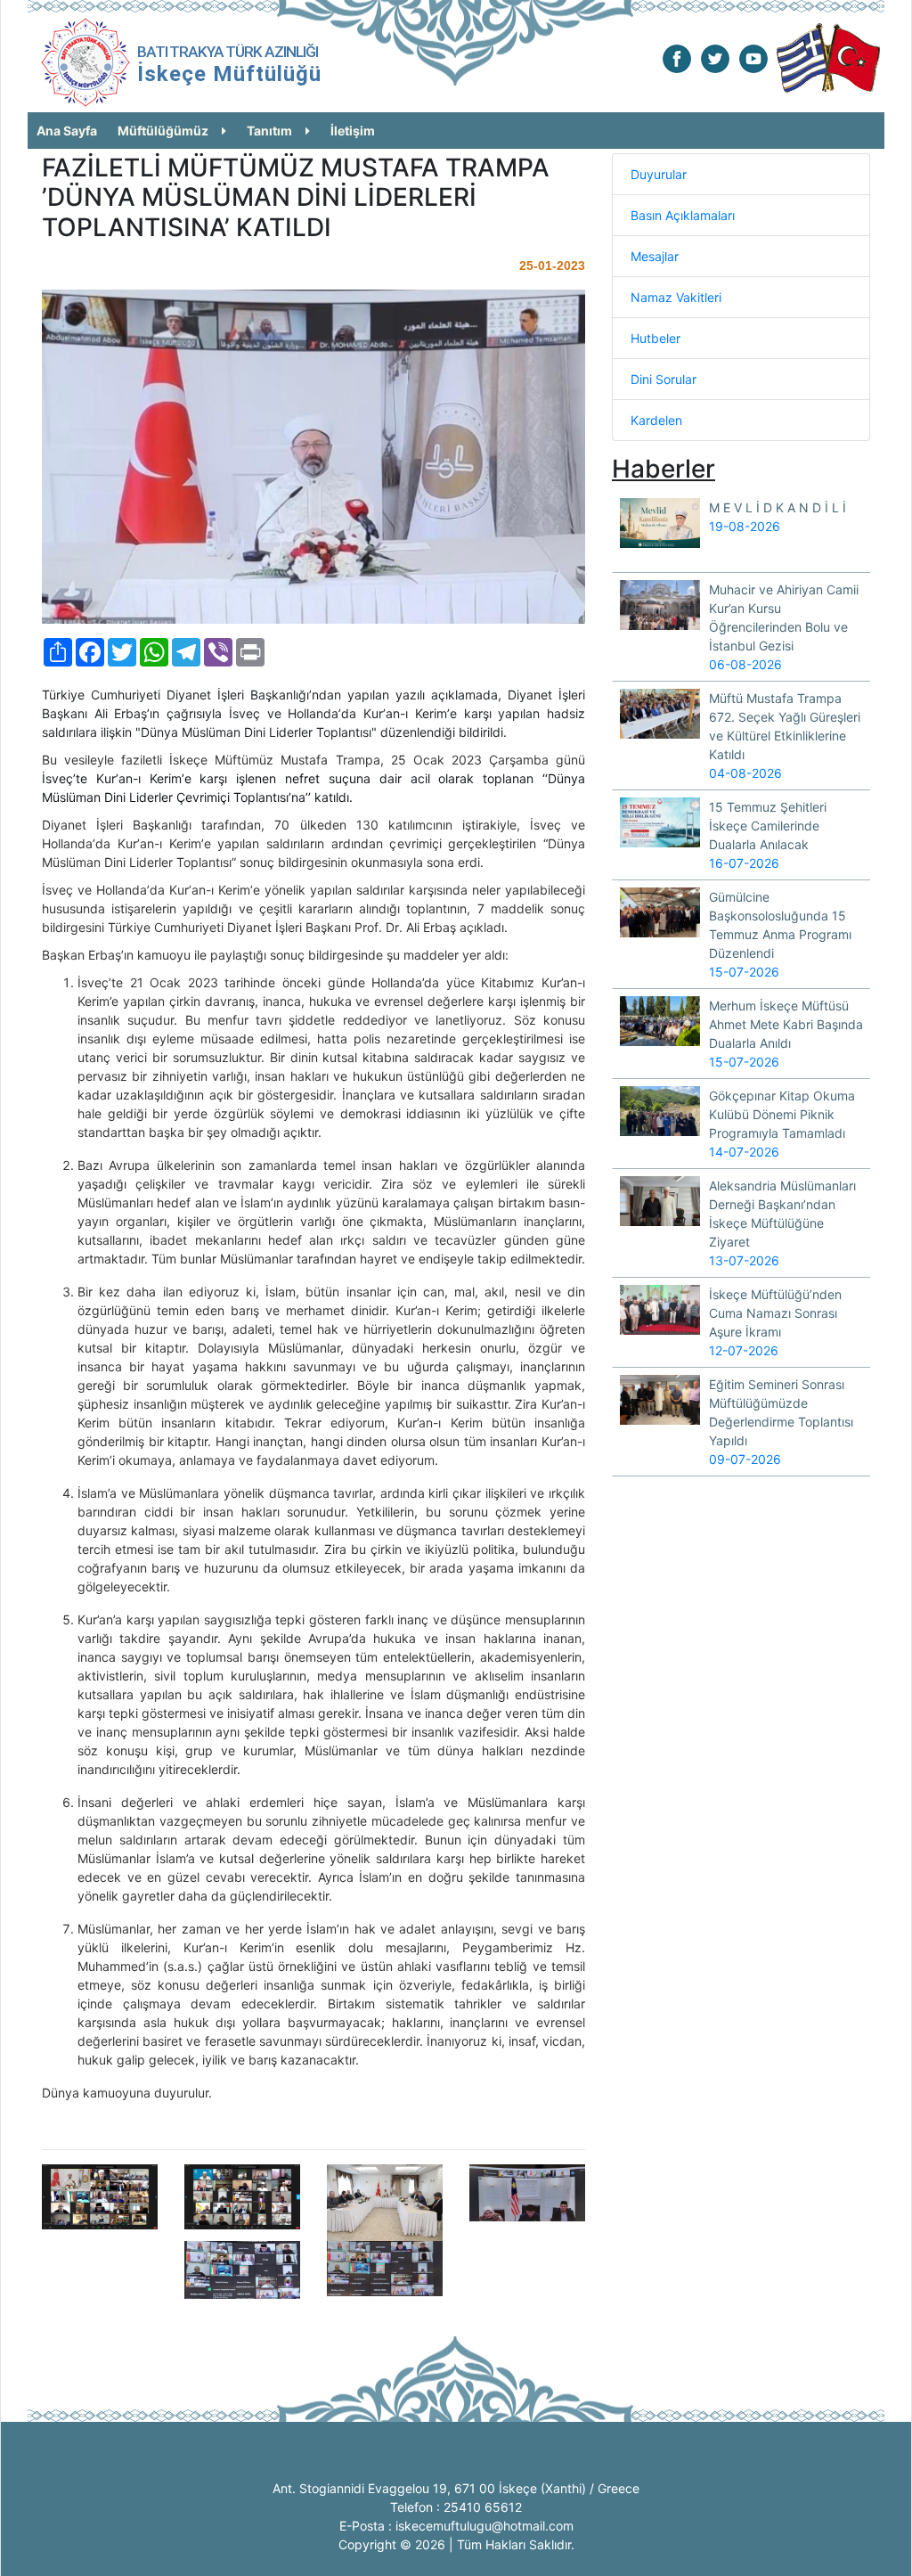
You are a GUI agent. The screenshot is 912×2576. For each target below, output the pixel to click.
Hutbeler (655, 338)
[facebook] (677, 57)
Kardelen (656, 420)
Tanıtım (269, 131)
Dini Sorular (664, 379)
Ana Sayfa (67, 131)
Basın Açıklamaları (683, 215)
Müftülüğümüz (163, 131)
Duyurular (659, 174)
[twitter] (715, 57)
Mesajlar (655, 256)
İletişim (353, 131)
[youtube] (753, 57)
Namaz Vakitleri (676, 297)
